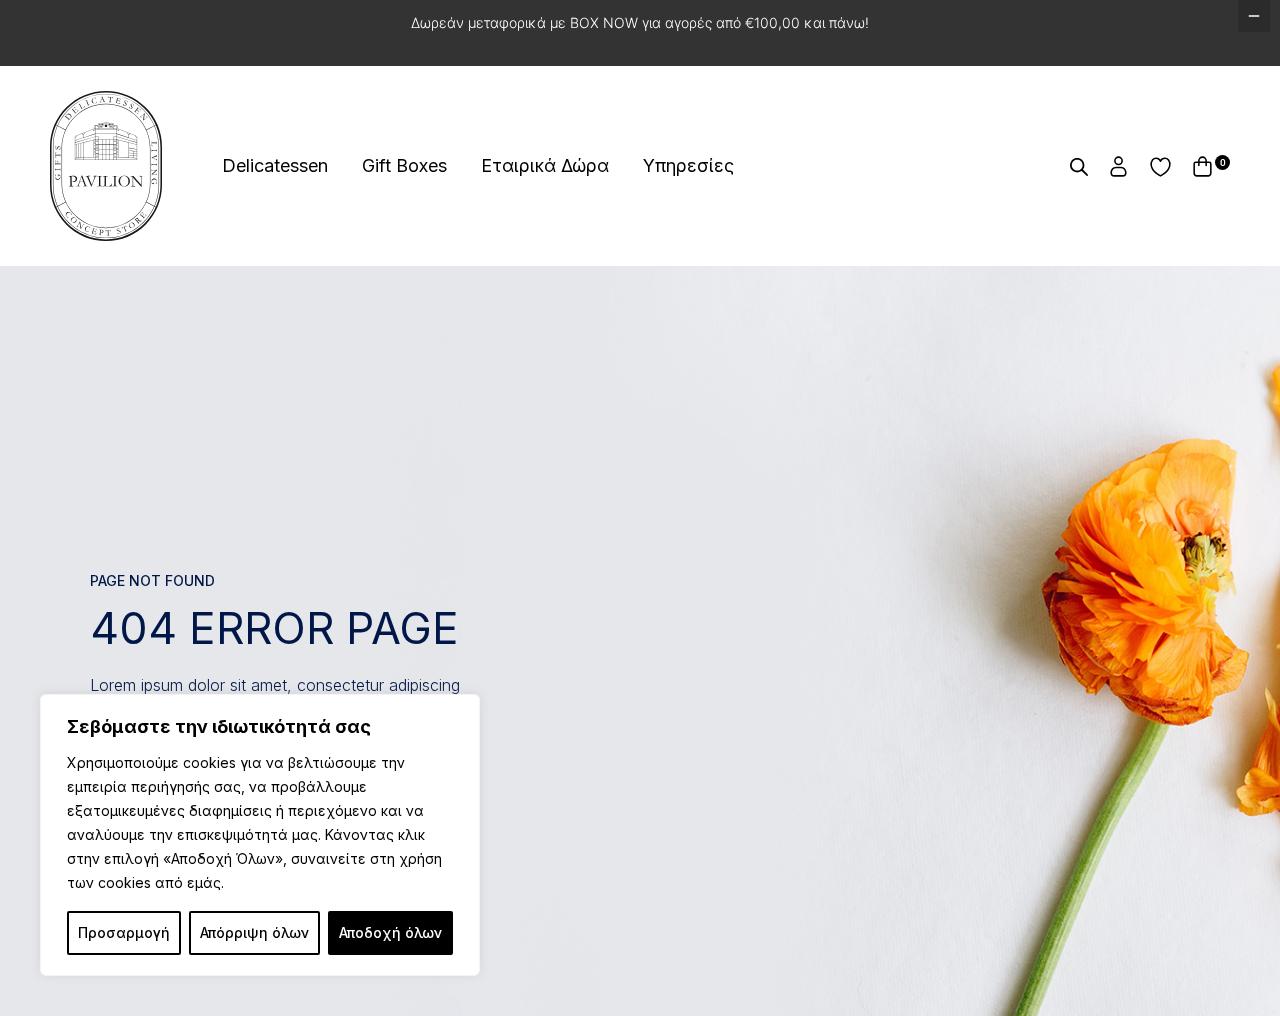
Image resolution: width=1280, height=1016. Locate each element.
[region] (260, 835)
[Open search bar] (1079, 166)
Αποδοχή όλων (390, 932)
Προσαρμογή (124, 932)
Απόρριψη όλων (254, 932)
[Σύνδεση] (1118, 166)
